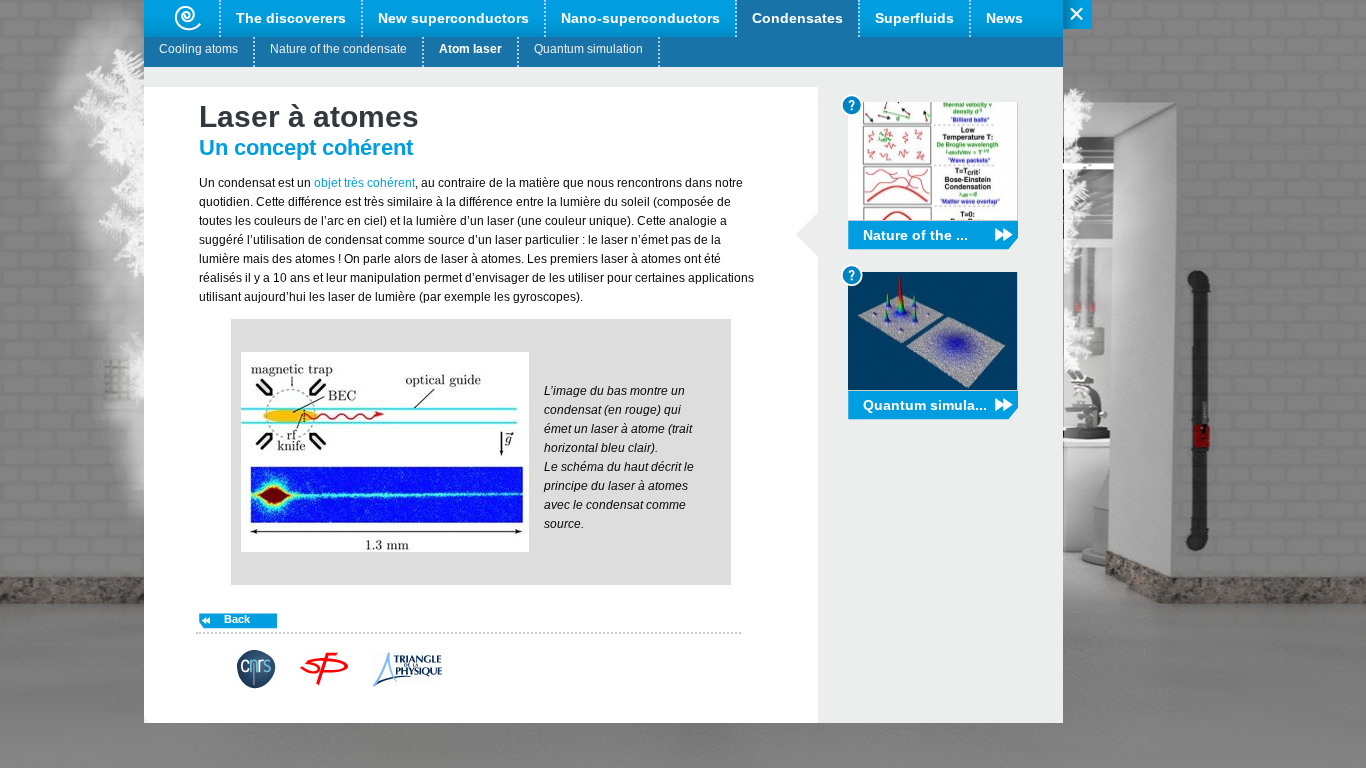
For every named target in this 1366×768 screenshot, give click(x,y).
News (1004, 18)
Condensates (797, 18)
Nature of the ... (915, 235)
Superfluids (914, 18)
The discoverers (291, 18)
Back (237, 619)
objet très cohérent (363, 183)
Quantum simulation (588, 49)
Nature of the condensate (338, 49)
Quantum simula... (925, 405)
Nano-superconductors (640, 18)
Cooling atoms (198, 49)
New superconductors (453, 18)
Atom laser (470, 49)
